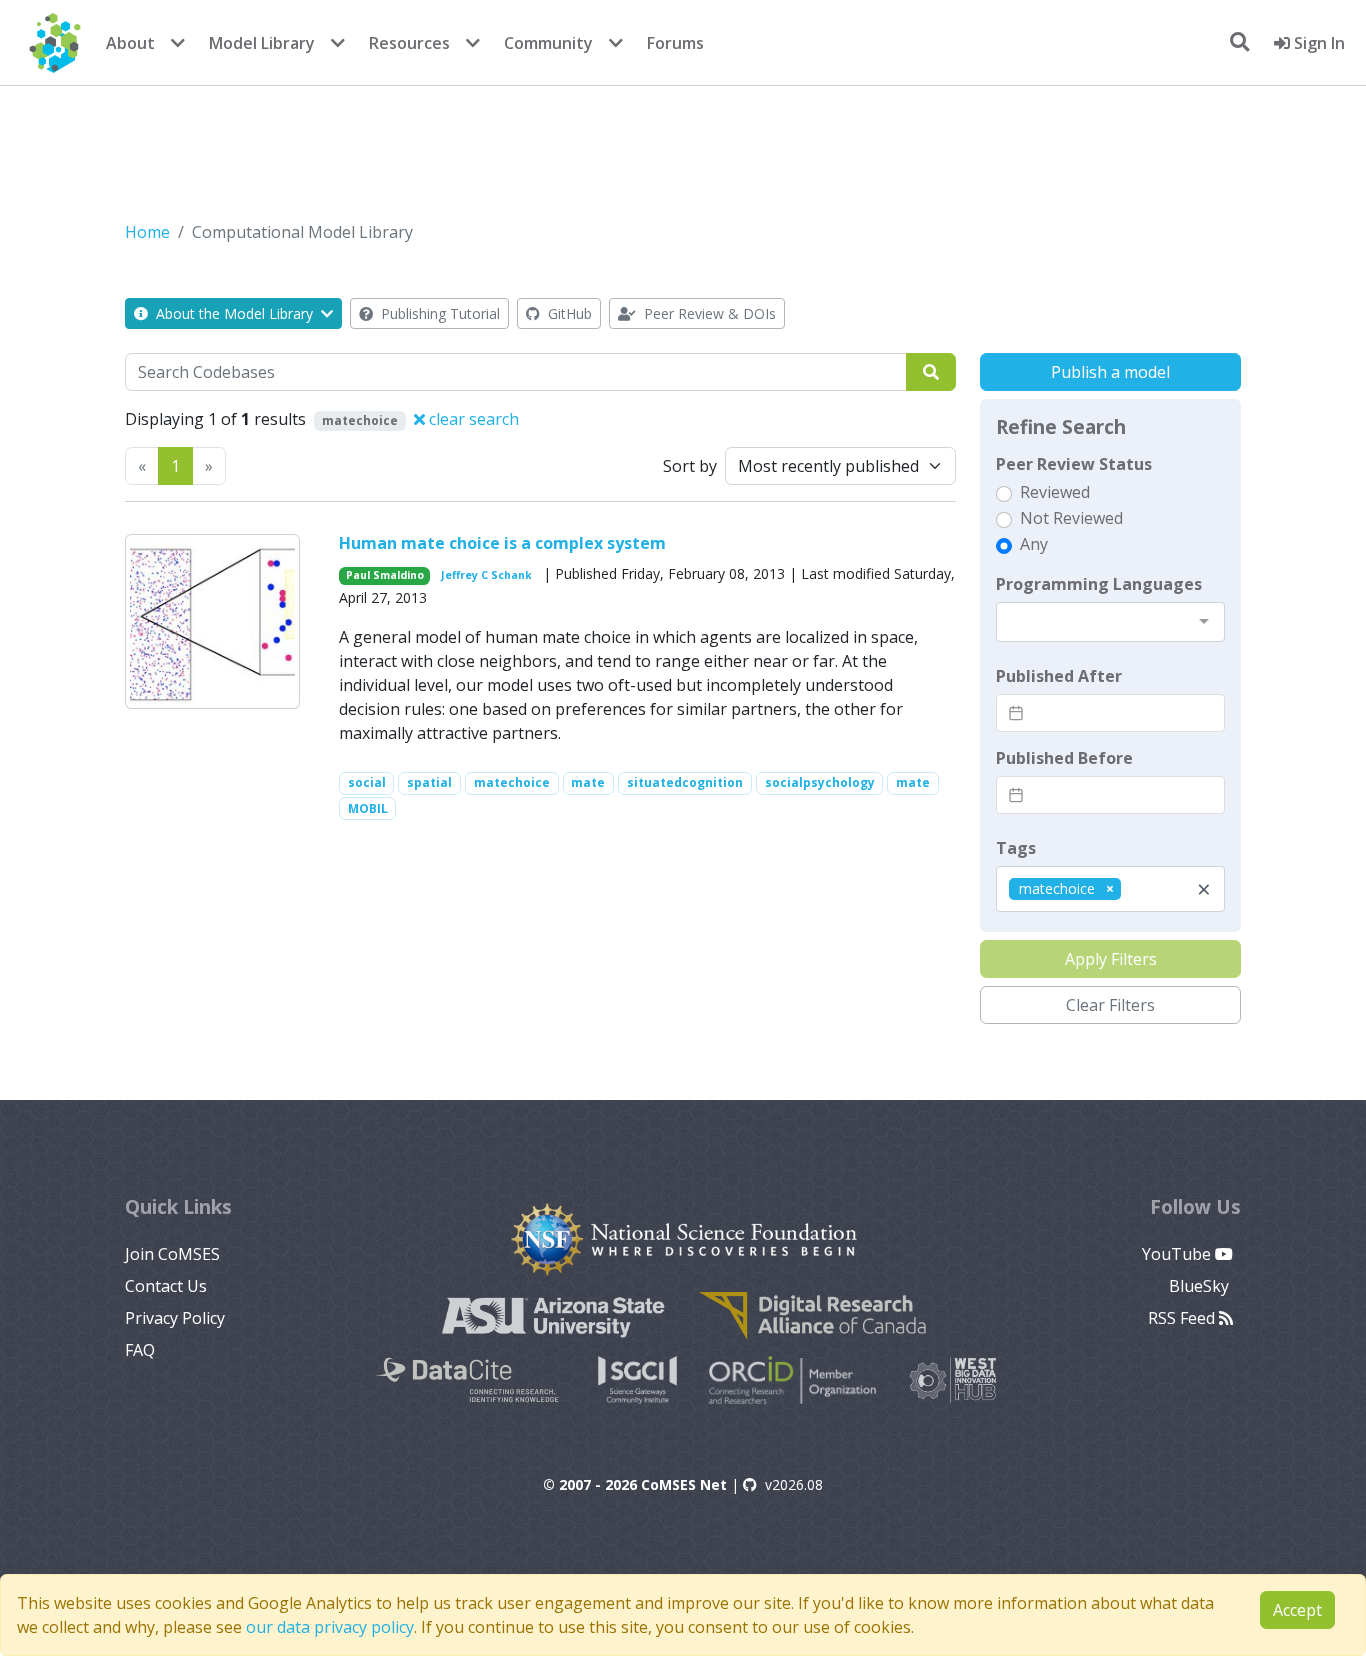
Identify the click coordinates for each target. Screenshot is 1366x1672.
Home (147, 232)
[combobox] (1110, 622)
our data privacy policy (330, 1627)
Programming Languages (1099, 584)
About (130, 43)
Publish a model (1110, 372)
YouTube (1178, 1254)
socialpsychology (820, 782)
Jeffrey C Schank (486, 575)
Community (548, 43)
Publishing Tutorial (438, 313)
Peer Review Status (1074, 464)
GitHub (568, 313)
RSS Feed (1183, 1318)
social (367, 782)
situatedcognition (685, 782)
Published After (1059, 676)
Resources (409, 43)
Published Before (1064, 758)
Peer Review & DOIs (708, 313)
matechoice (512, 782)
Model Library (262, 43)
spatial (429, 782)
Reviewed (1055, 492)
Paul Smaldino (385, 575)
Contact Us (166, 1286)
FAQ (140, 1350)
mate (588, 782)
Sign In (1317, 43)
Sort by (690, 466)
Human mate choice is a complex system (502, 543)
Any (1034, 544)
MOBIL (368, 808)
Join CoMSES (172, 1254)
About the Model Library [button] (234, 313)
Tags (1016, 848)
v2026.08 (794, 1484)
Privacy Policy (175, 1318)
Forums (675, 43)
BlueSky (1201, 1286)
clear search (472, 419)
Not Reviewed (1071, 518)
